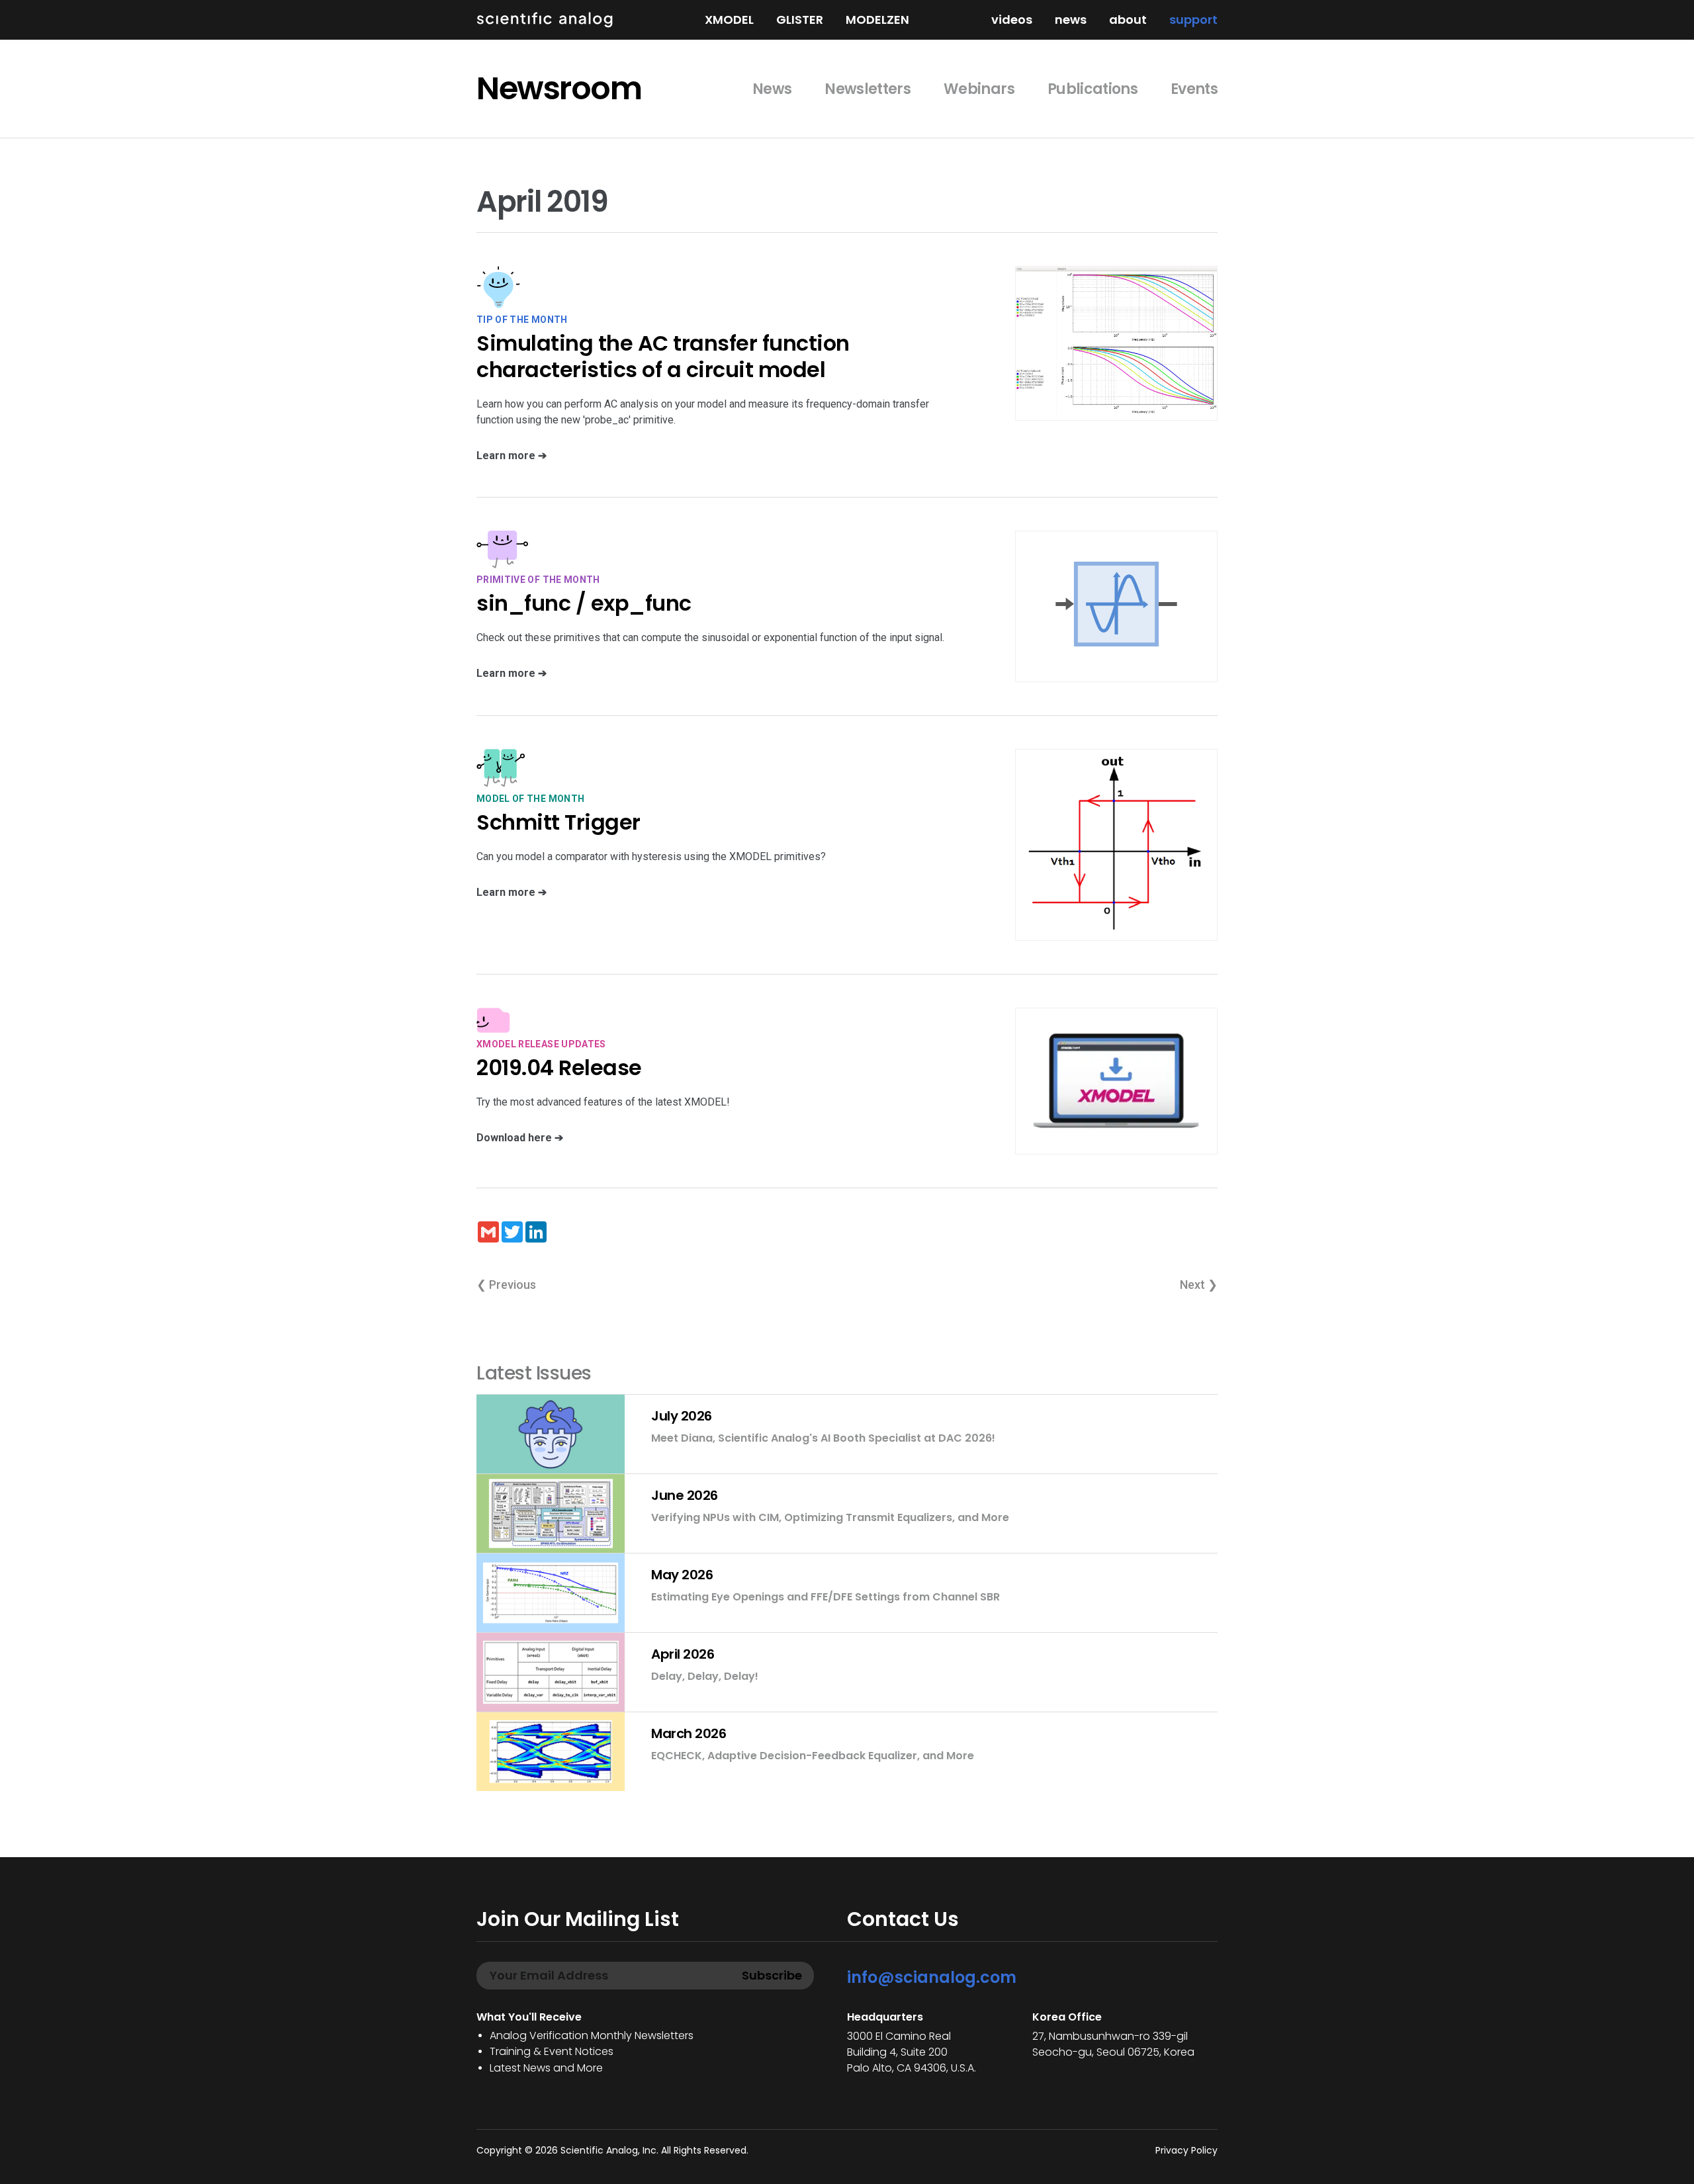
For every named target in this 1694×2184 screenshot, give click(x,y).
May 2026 (682, 1575)
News (772, 89)
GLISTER (800, 20)
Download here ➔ (520, 1138)
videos (1012, 20)
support (1193, 20)
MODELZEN (877, 20)
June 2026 (685, 1495)
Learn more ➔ (512, 456)
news (1071, 20)
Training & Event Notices (552, 2051)
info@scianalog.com (932, 1977)
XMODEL (729, 20)
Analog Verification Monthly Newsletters (592, 2035)
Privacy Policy (1186, 2150)
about (1128, 20)
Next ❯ (1199, 1285)
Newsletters (868, 89)
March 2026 (689, 1733)
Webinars (979, 89)
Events (1194, 89)
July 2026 (682, 1416)
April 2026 (683, 1654)
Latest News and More (546, 2068)
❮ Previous (506, 1285)
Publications (1092, 89)
